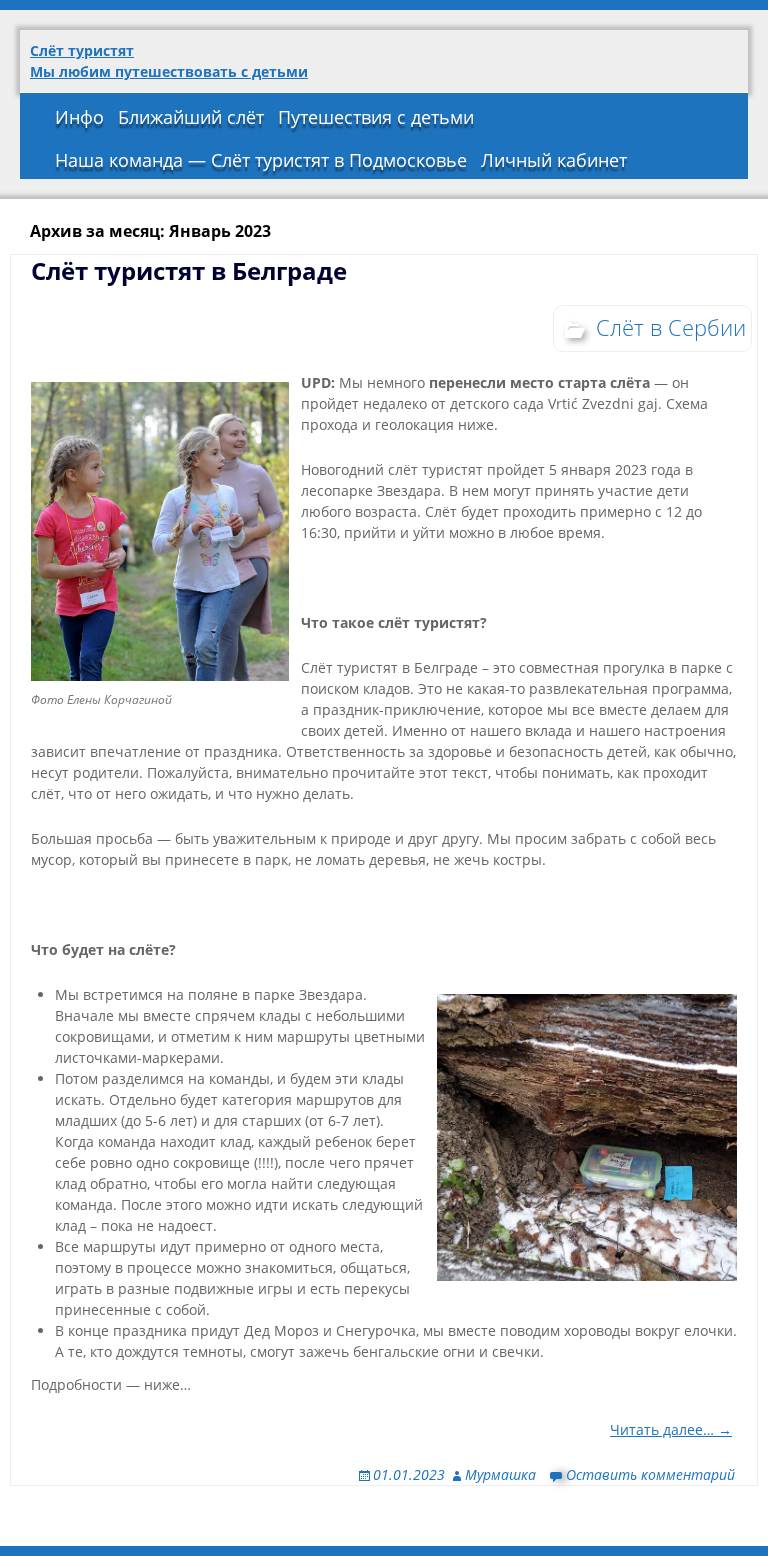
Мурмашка (500, 1474)
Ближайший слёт (191, 117)
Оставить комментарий (650, 1474)
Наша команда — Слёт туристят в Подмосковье (261, 160)
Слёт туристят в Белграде (189, 270)
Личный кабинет (554, 160)
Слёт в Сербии (671, 327)
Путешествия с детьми (376, 117)
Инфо (79, 117)
